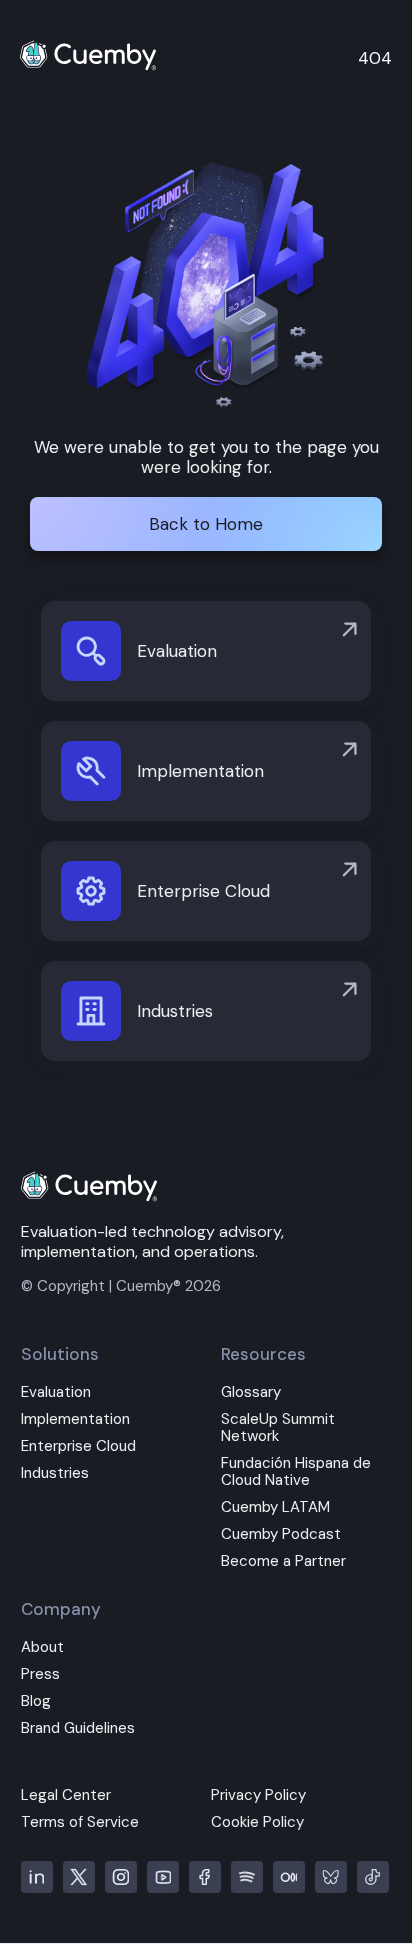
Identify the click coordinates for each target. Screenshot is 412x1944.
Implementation (75, 1419)
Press (40, 1674)
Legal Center (66, 1795)
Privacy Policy (258, 1795)
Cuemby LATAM (275, 1507)
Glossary (251, 1392)
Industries (55, 1473)
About (42, 1647)
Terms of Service (80, 1822)
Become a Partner (283, 1561)
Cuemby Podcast (281, 1534)
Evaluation (56, 1392)
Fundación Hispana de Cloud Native (296, 1472)
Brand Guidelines (78, 1728)
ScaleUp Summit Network (278, 1428)
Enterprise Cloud (78, 1446)
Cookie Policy (257, 1822)
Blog (36, 1701)
